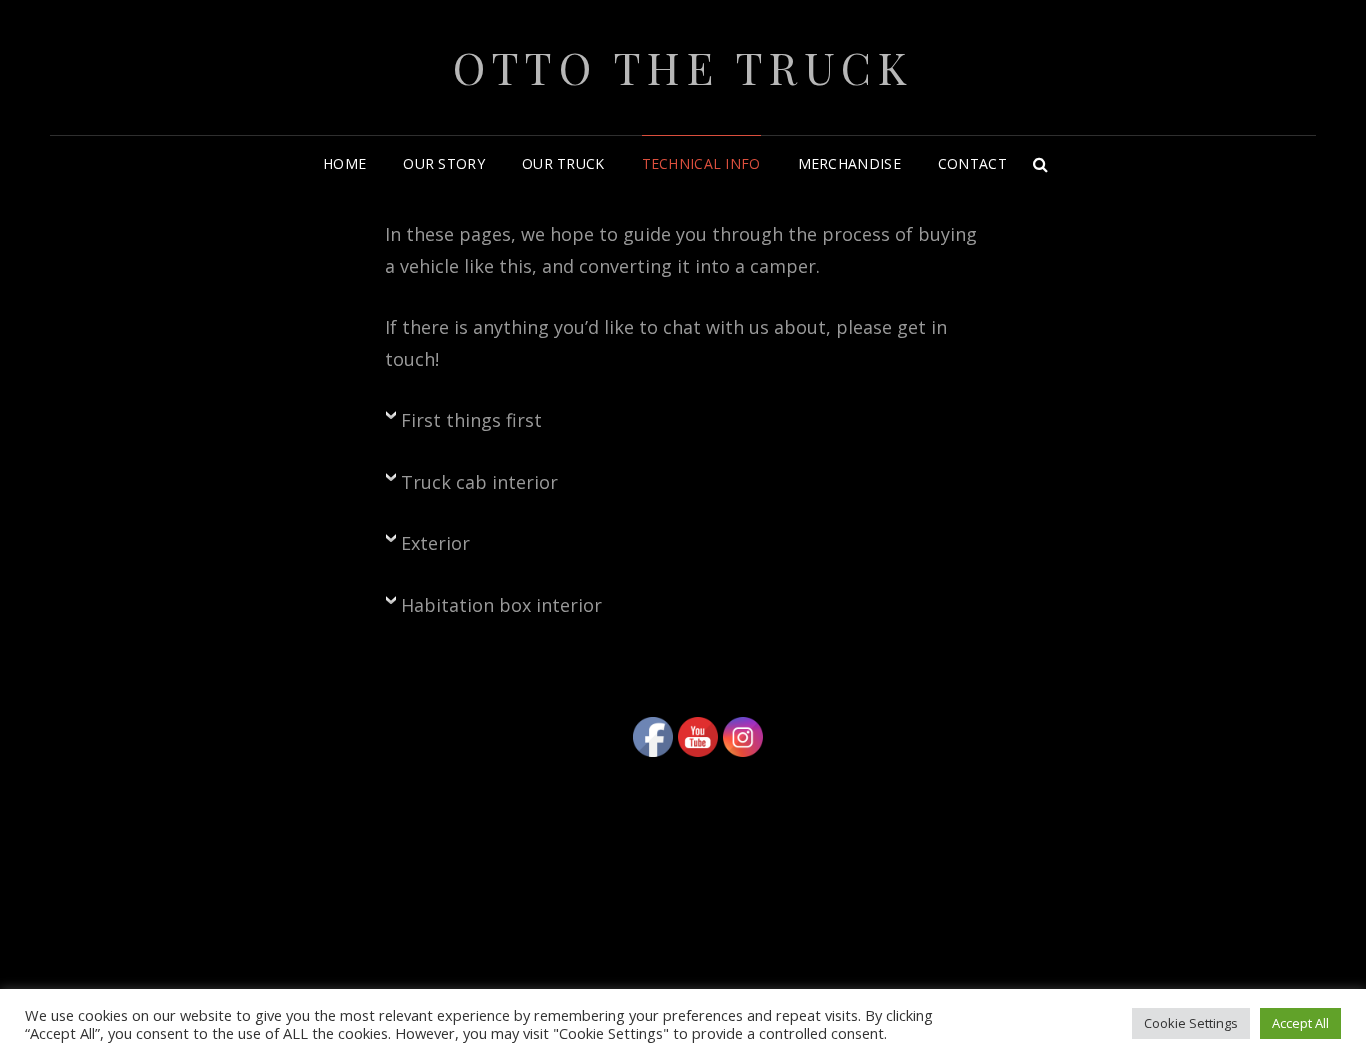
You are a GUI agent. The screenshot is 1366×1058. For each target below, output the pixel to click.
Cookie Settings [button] (1191, 1023)
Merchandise (849, 163)
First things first (471, 420)
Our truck (563, 163)
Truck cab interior (479, 482)
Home (344, 163)
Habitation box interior (501, 605)
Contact (972, 163)
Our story (444, 163)
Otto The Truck (683, 66)
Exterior (435, 543)
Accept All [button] (1300, 1023)
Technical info (701, 163)
